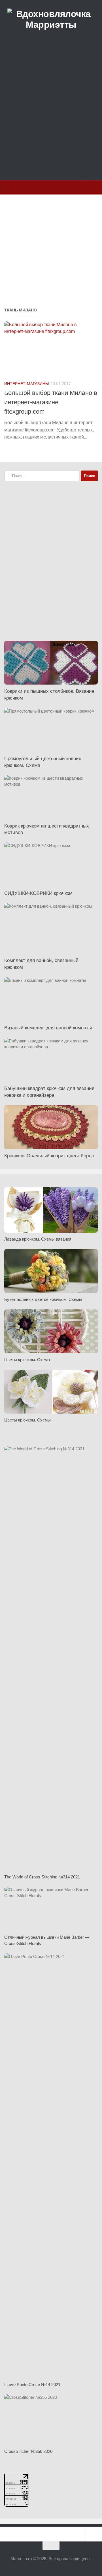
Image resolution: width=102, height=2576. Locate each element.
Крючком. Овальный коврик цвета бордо (49, 1156)
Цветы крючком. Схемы (27, 1420)
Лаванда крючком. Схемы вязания (38, 1239)
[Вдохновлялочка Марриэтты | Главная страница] (51, 20)
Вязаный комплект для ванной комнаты (48, 1028)
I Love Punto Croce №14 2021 (32, 2384)
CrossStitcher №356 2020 (28, 2451)
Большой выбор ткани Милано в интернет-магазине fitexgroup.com (51, 402)
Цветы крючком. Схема (27, 1360)
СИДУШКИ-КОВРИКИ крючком (38, 893)
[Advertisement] (51, 118)
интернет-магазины (26, 384)
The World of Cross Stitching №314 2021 (42, 1877)
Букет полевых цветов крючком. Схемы (43, 1299)
